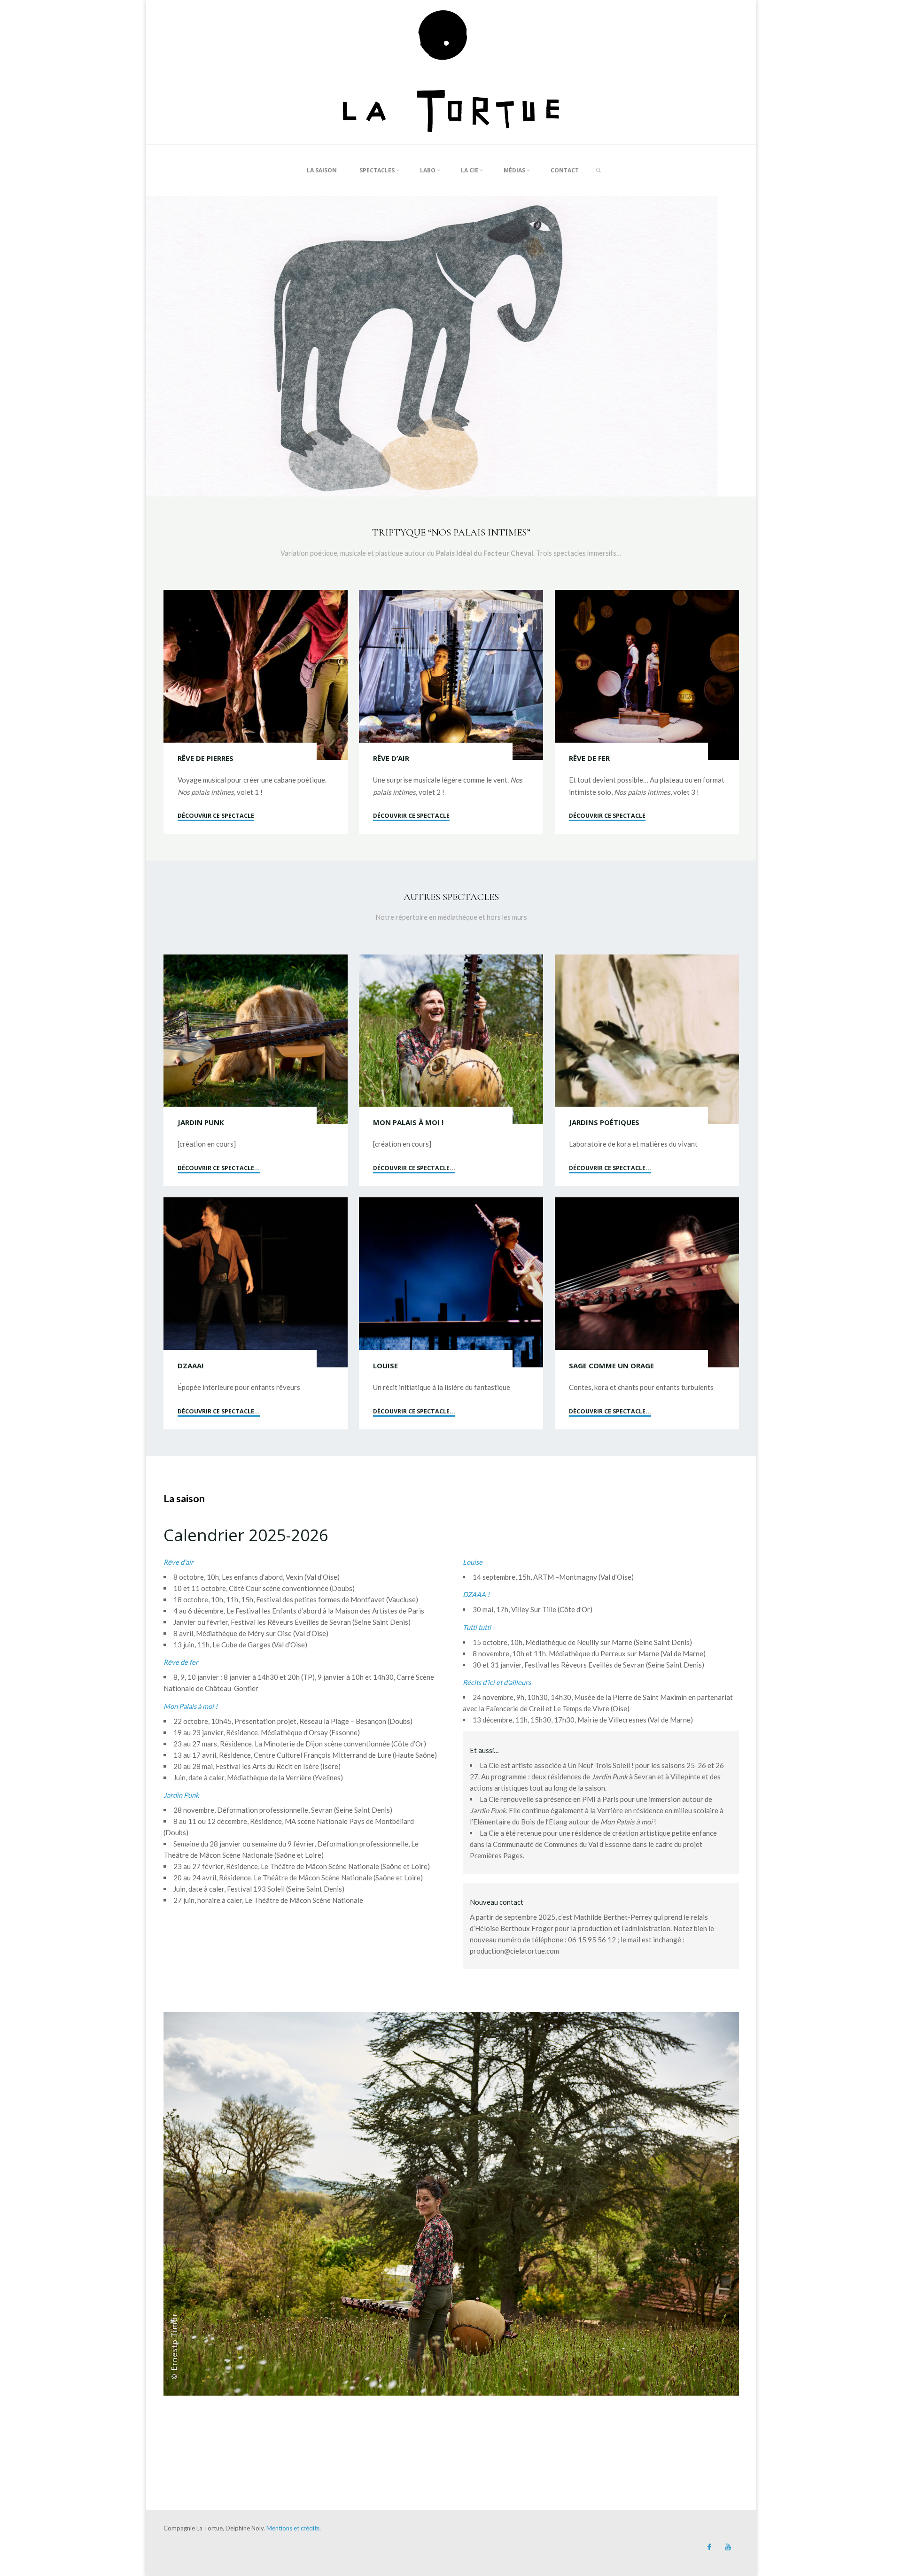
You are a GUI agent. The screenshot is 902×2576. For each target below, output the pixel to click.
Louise (385, 1366)
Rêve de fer (589, 758)
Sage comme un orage (611, 1366)
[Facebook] (709, 2547)
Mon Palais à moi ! (408, 1122)
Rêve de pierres (206, 758)
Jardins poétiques (604, 1122)
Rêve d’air (391, 758)
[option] (451, 346)
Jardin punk (201, 1122)
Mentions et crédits (293, 2528)
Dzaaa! (191, 1366)
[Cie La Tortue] (451, 71)
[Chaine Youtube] (728, 2547)
